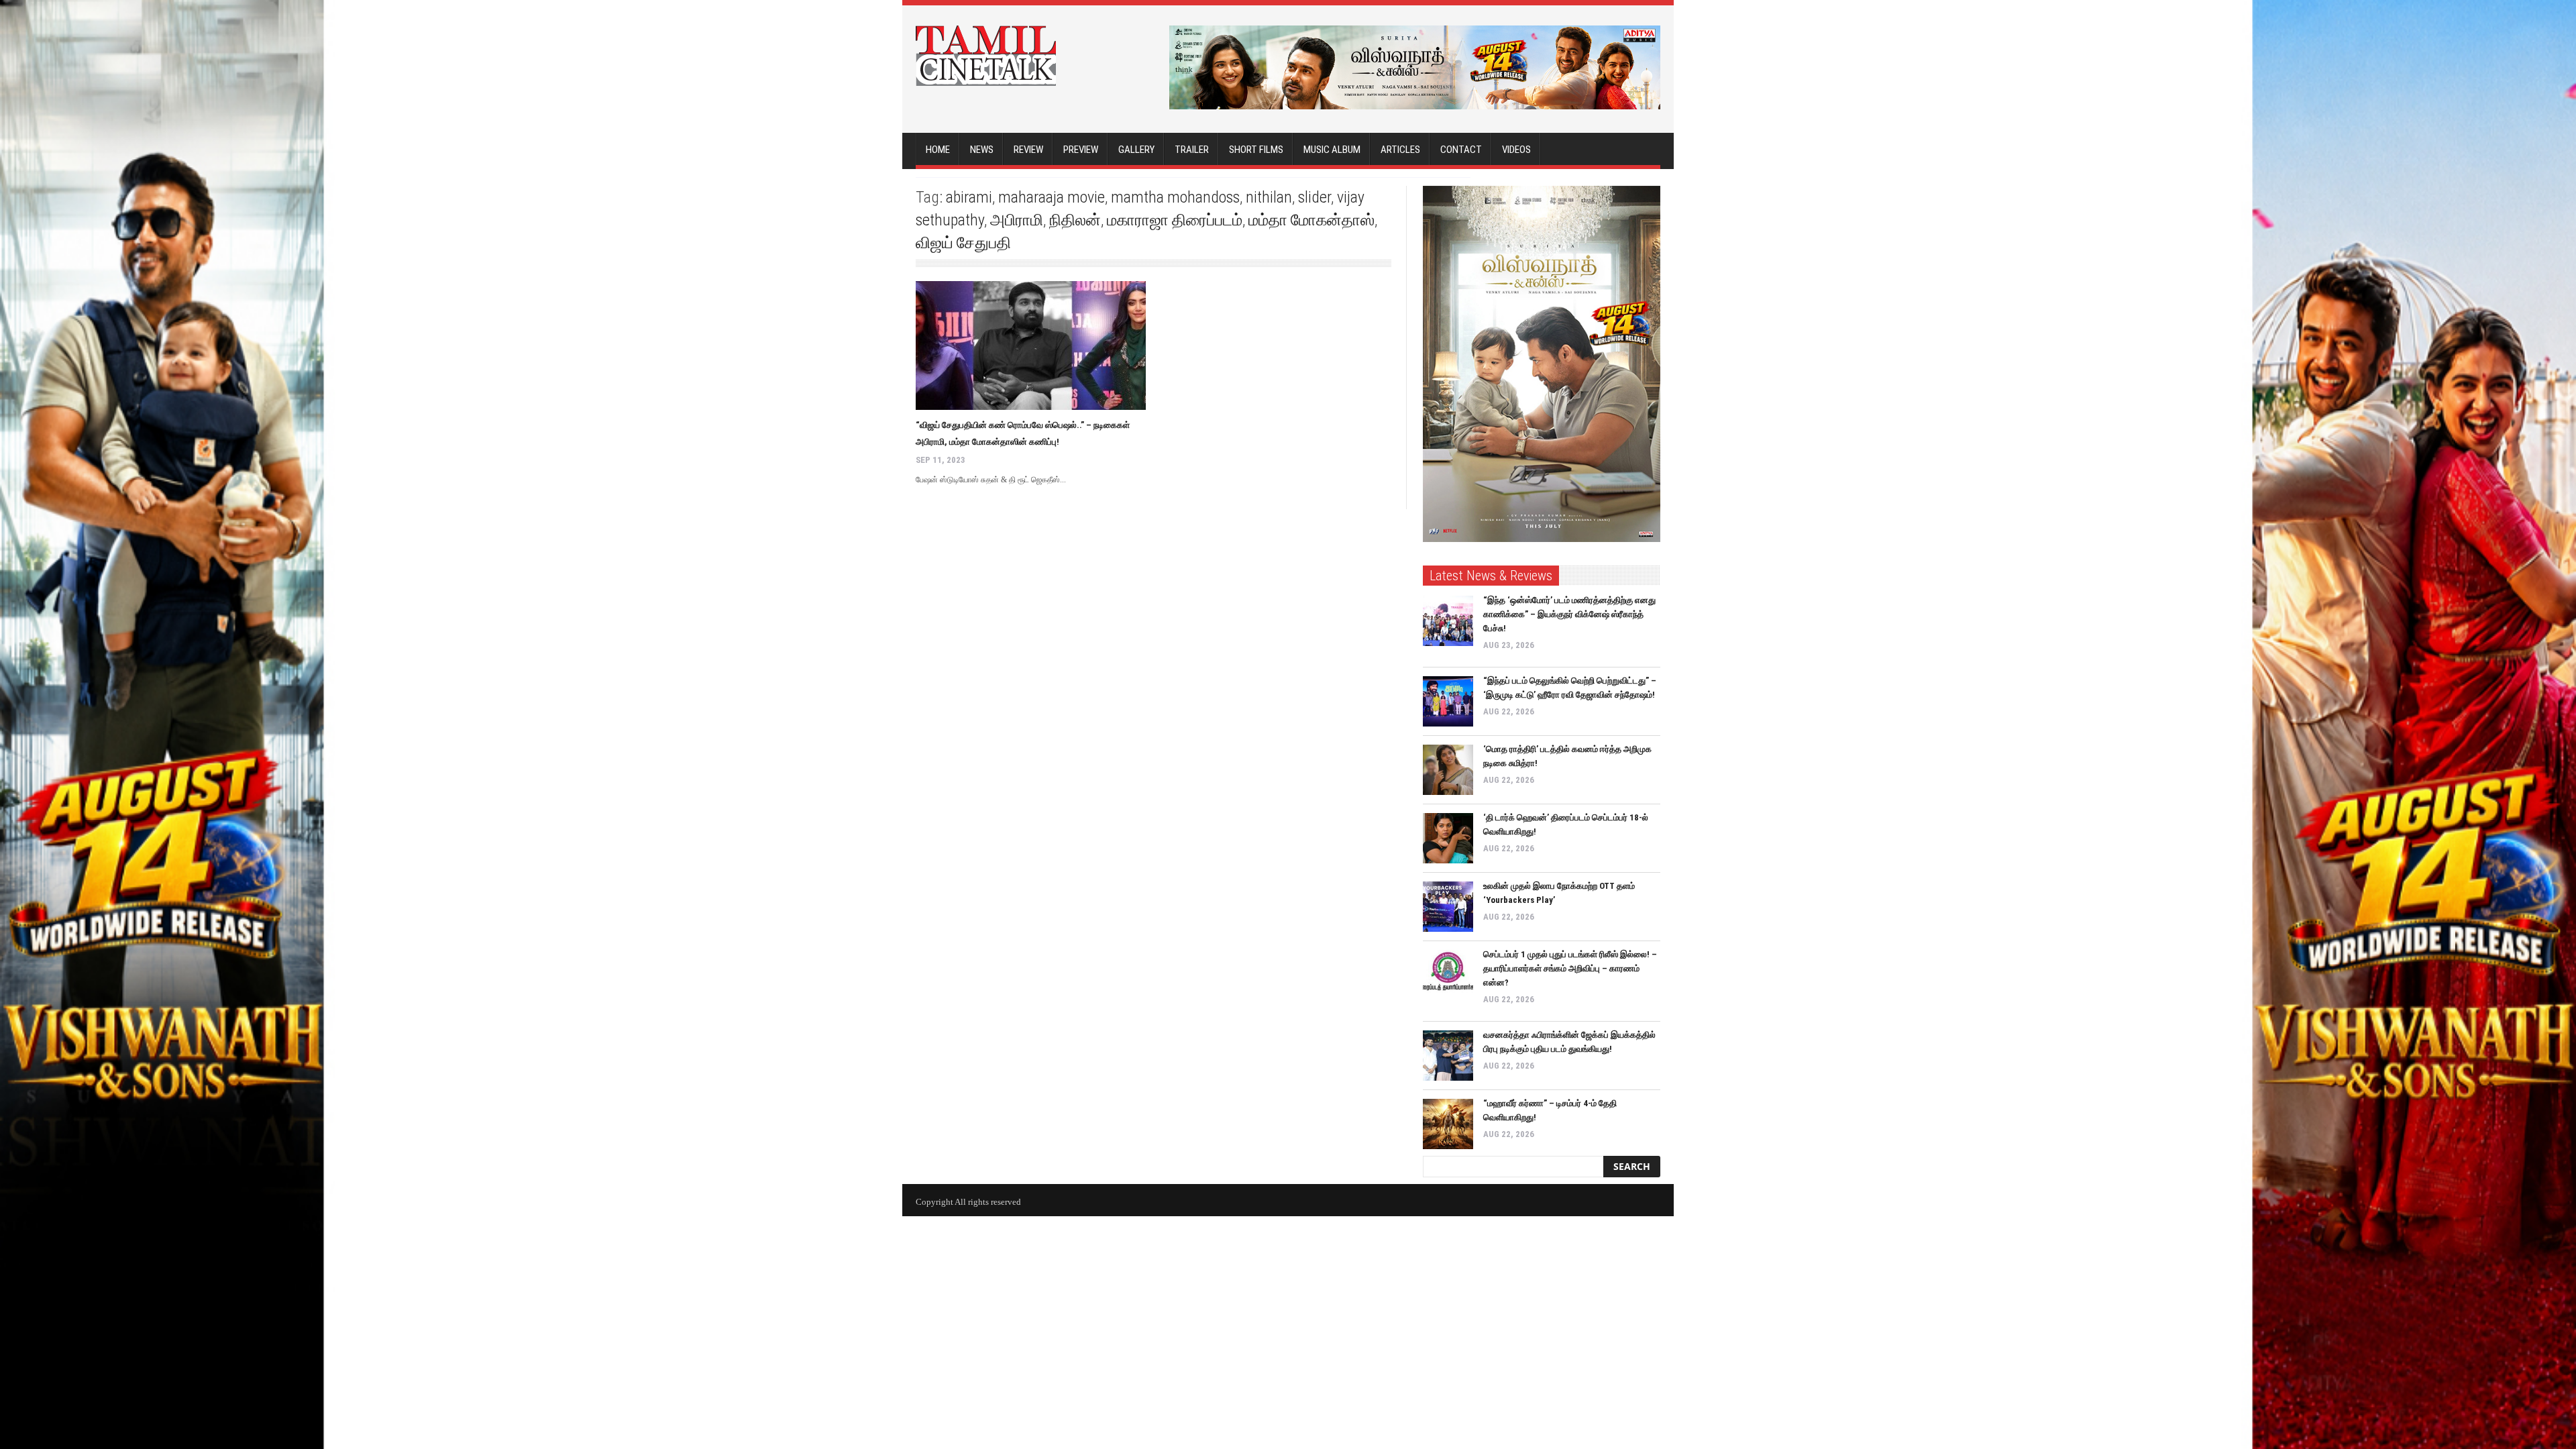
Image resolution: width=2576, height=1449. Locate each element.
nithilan (1269, 197)
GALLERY (1136, 150)
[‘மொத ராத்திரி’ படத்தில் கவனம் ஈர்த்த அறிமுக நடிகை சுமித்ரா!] (1448, 770)
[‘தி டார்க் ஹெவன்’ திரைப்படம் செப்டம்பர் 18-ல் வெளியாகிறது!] (1448, 838)
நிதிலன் (1075, 220)
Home (938, 150)
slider (1314, 197)
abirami (969, 197)
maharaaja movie (1052, 197)
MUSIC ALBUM (1332, 150)
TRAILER (1192, 150)
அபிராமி (1017, 220)
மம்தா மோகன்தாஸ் (1311, 220)
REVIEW (1028, 150)
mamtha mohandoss (1175, 197)
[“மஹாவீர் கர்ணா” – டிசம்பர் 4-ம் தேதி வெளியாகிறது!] (1448, 1124)
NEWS (982, 150)
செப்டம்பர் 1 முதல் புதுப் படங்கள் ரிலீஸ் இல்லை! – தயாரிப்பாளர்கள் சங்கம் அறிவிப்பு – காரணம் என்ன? (1570, 968)
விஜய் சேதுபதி (963, 243)
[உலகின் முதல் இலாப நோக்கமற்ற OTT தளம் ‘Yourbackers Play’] (1448, 907)
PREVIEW (1081, 150)
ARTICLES (1400, 150)
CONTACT (1461, 150)
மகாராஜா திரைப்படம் (1175, 220)
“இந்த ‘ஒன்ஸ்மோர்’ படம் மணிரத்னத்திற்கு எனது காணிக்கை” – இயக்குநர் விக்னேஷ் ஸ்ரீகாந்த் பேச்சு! (1569, 614)
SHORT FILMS (1256, 150)
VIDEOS (1516, 150)
